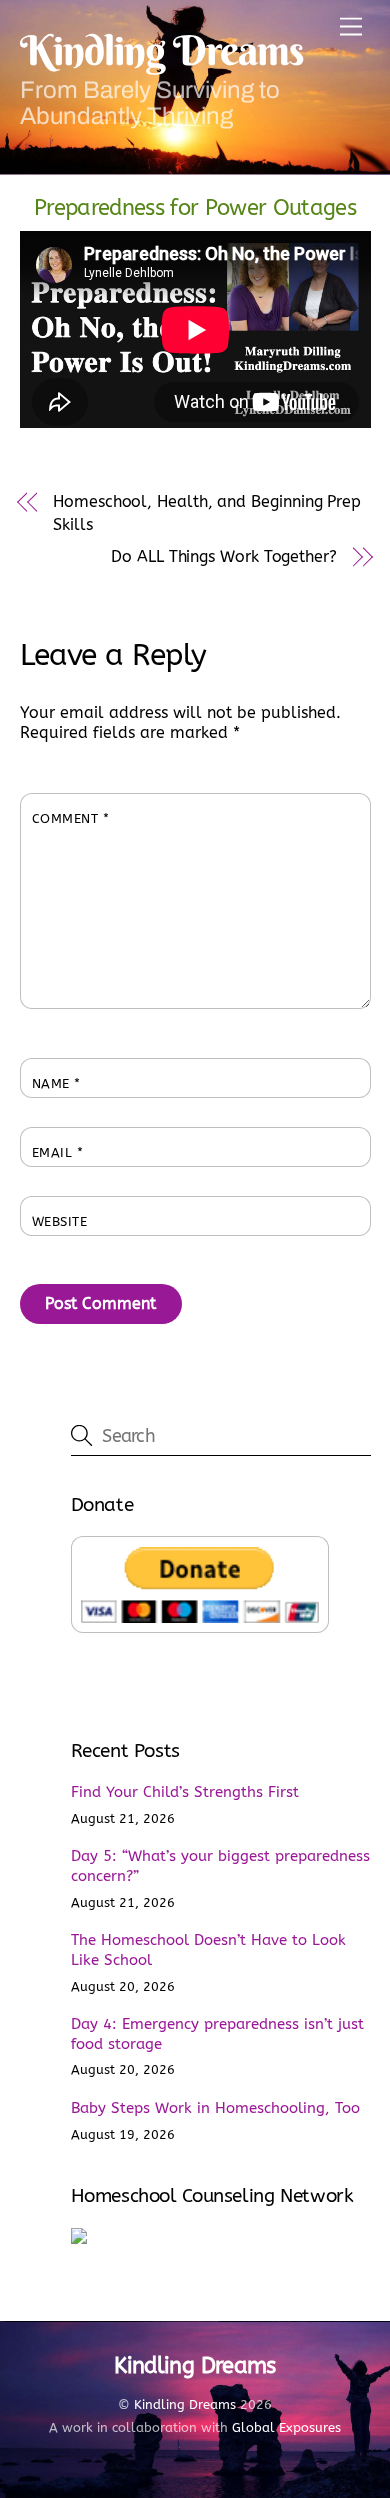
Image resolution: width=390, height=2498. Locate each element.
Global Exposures (286, 2427)
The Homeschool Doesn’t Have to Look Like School (208, 1950)
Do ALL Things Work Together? (224, 556)
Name (56, 1083)
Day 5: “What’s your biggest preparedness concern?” (220, 1866)
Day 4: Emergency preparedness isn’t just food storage (217, 2034)
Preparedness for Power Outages (195, 207)
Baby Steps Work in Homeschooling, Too (215, 2108)
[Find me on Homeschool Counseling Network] (79, 2239)
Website (60, 1221)
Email (58, 1152)
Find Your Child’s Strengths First (185, 1792)
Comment (71, 818)
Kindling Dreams (185, 2404)
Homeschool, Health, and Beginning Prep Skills (207, 512)
